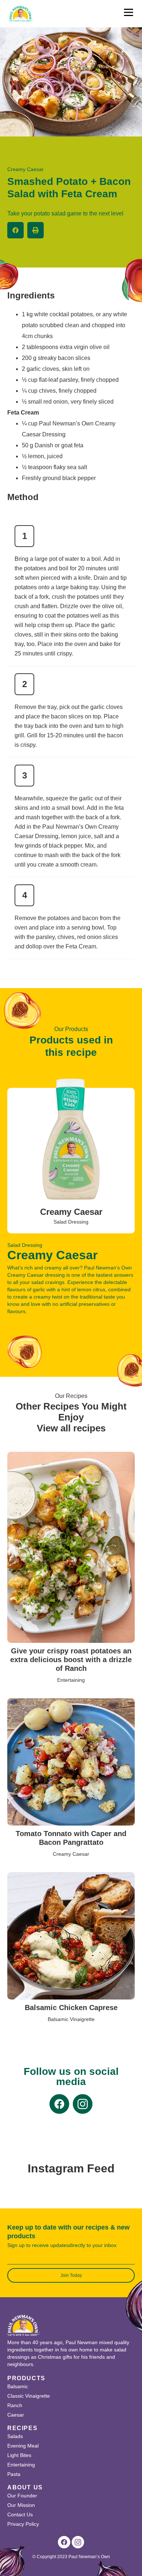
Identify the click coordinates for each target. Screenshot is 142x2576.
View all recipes (71, 1428)
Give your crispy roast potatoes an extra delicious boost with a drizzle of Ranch (71, 1660)
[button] (15, 230)
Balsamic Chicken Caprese (71, 2008)
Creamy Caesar (71, 1212)
